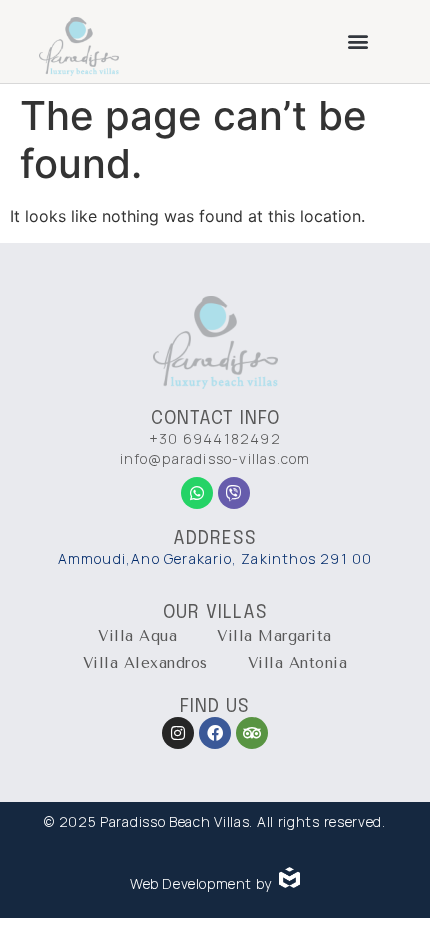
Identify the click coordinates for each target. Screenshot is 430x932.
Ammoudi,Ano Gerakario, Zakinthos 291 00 (215, 558)
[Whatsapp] (197, 493)
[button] (358, 40)
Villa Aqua (137, 636)
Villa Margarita (274, 636)
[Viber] (234, 493)
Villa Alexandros (145, 663)
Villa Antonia (298, 663)
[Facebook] (215, 733)
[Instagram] (178, 733)
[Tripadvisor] (252, 733)
